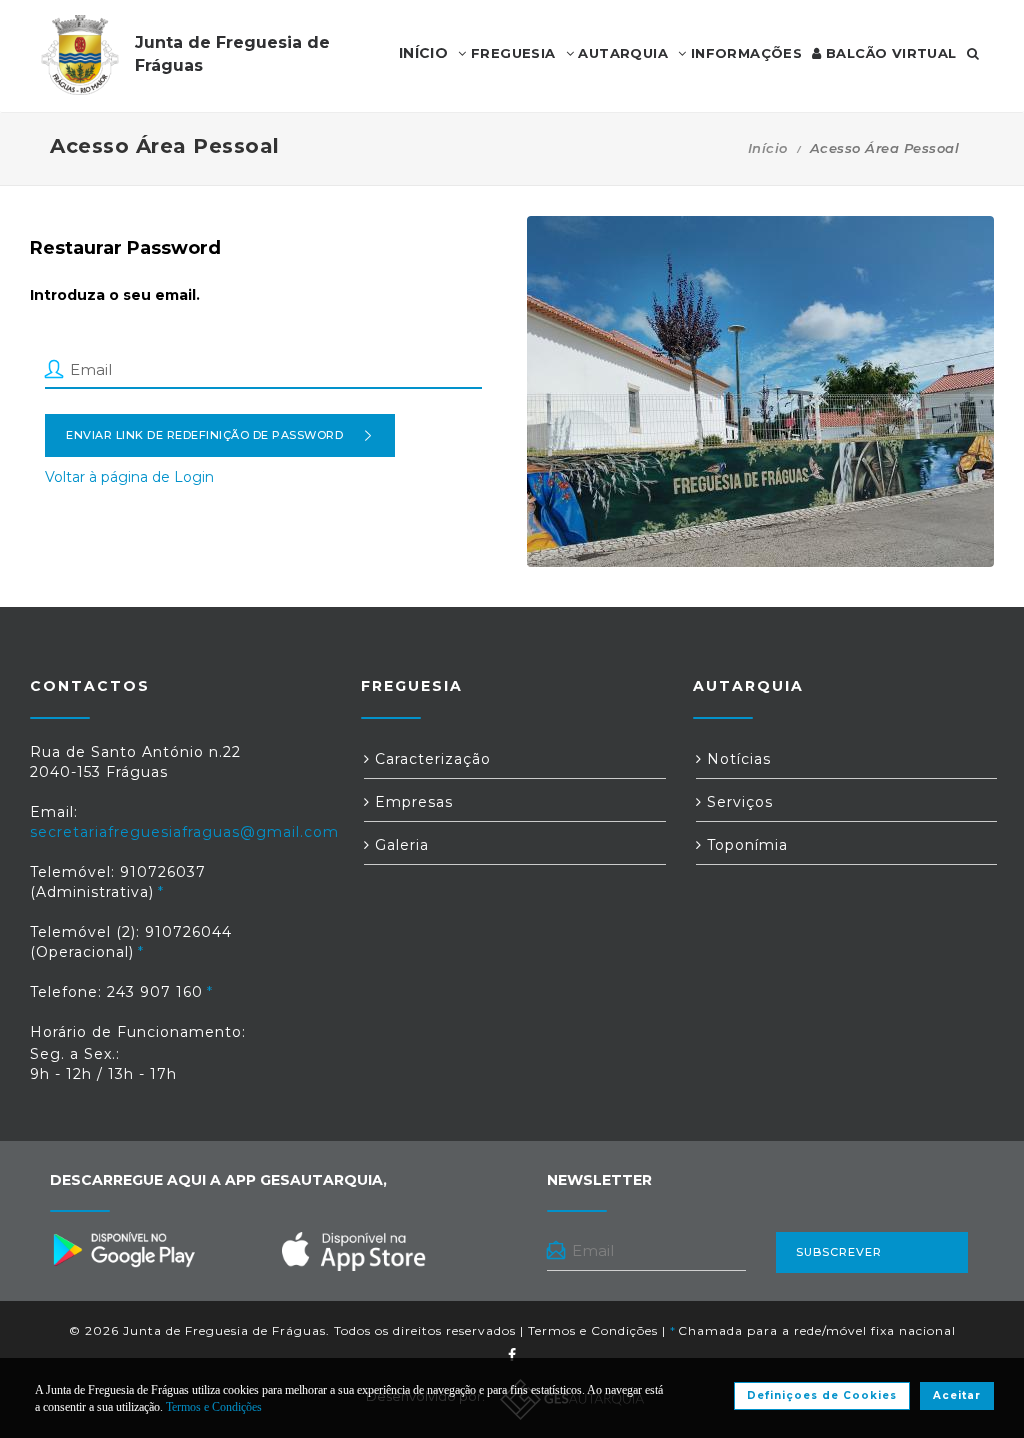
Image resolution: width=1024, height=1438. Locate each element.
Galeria (399, 845)
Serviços (737, 802)
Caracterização (430, 759)
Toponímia (745, 845)
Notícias (736, 759)
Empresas (411, 802)
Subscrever (839, 1252)
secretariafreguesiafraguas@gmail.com (184, 832)
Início (768, 148)
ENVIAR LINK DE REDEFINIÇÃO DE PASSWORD (204, 435)
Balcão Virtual (889, 53)
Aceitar (957, 1395)
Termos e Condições (593, 1330)
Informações (744, 53)
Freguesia (511, 53)
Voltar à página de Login (129, 477)
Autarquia (621, 53)
